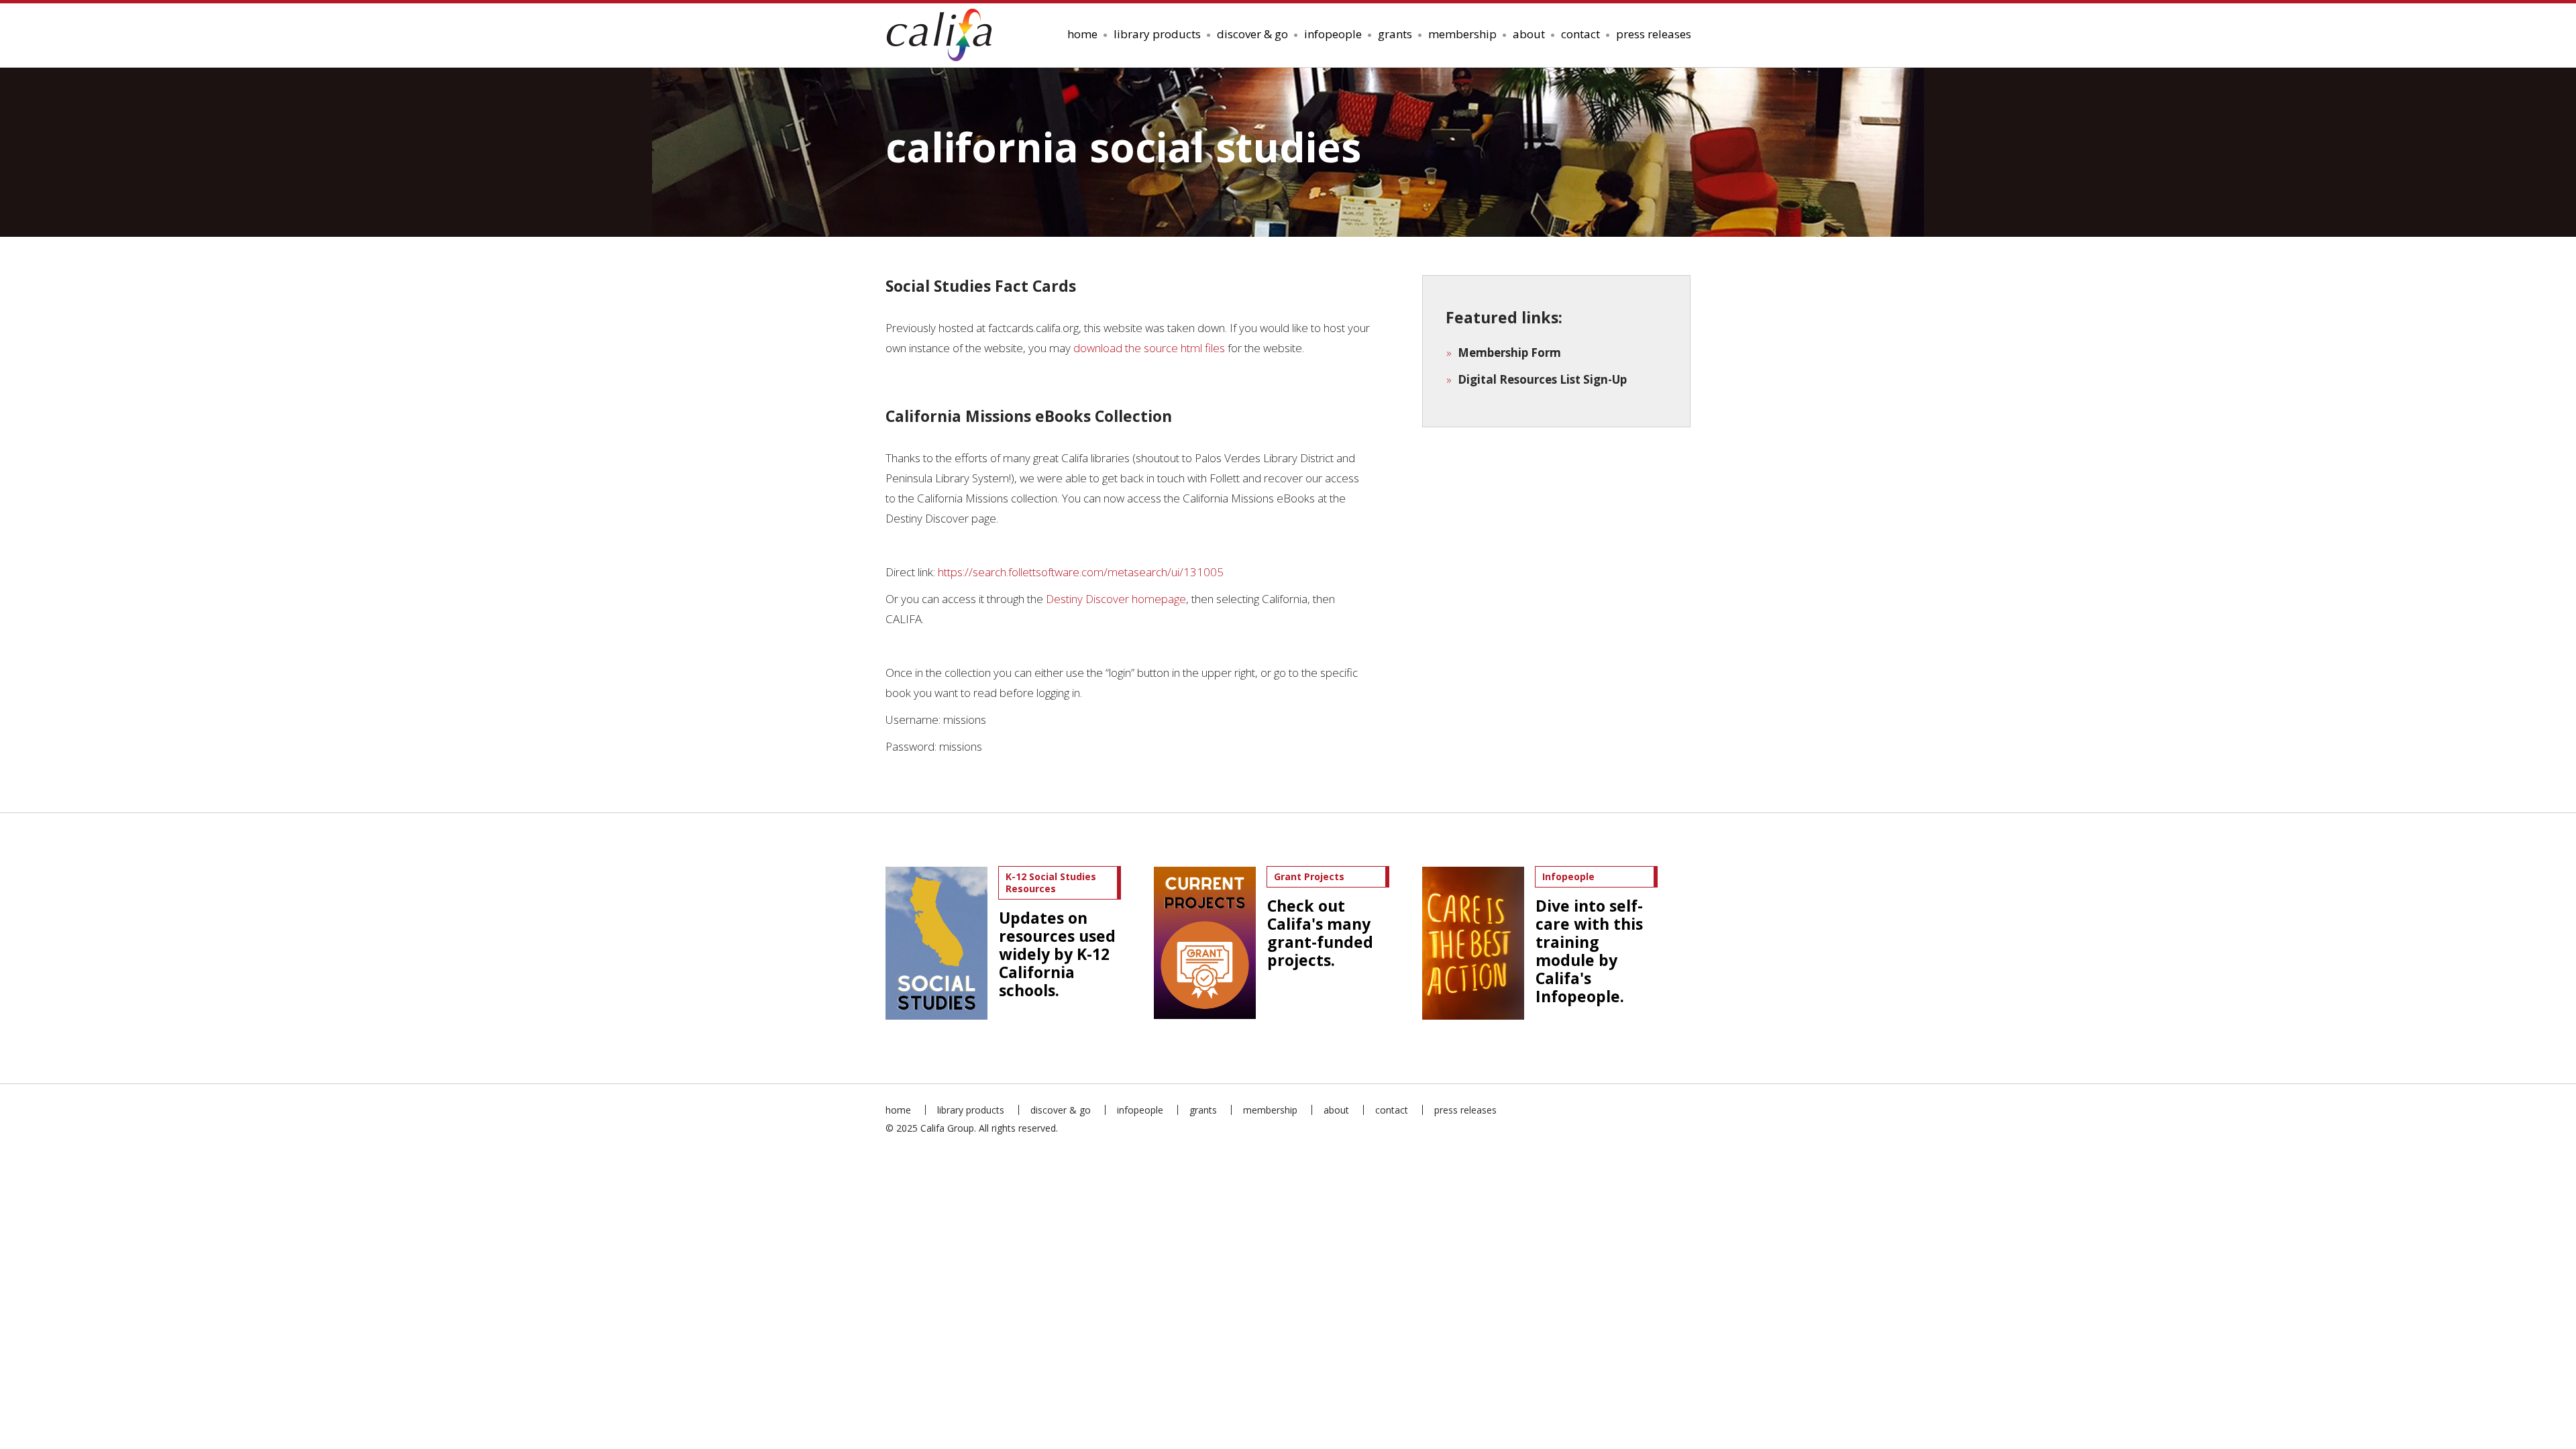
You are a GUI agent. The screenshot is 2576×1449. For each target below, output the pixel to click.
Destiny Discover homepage (1116, 599)
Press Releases (1654, 34)
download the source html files (1149, 348)
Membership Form (1509, 353)
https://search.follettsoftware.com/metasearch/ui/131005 (1081, 572)
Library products (1157, 34)
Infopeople (1333, 34)
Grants (1395, 34)
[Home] (944, 35)
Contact (1580, 34)
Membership (1462, 34)
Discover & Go (1252, 34)
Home (1082, 34)
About (1529, 34)
